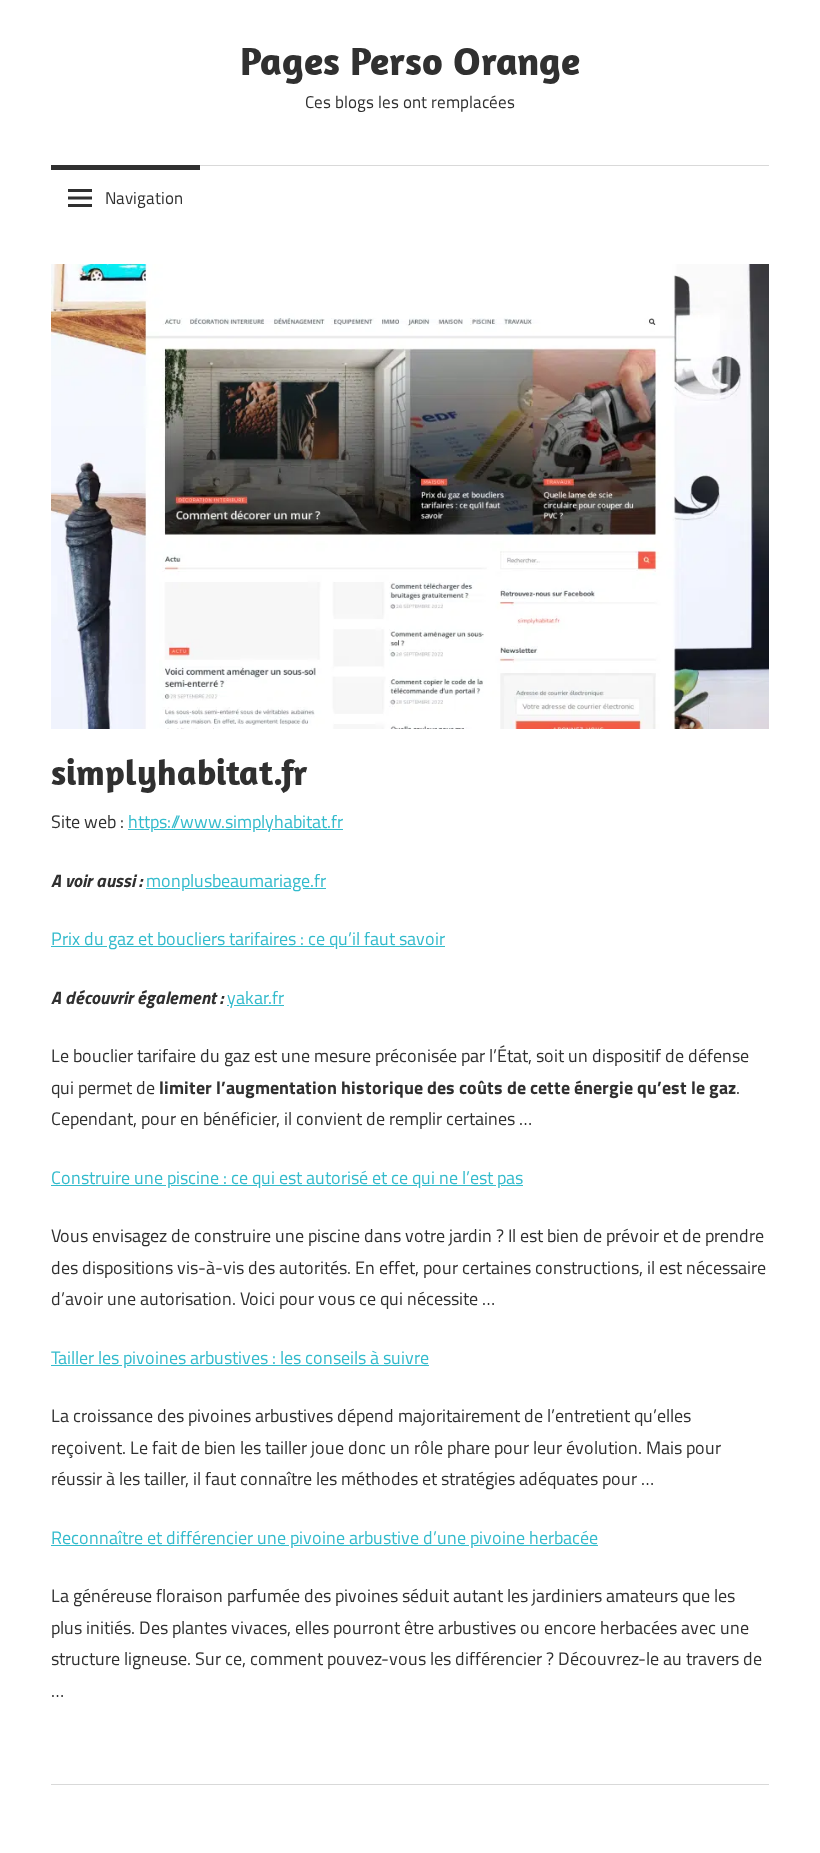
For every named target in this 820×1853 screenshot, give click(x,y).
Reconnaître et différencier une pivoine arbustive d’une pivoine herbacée (324, 1537)
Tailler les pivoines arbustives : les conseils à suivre (240, 1357)
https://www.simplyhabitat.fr (235, 821)
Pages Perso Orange (410, 60)
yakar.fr (255, 997)
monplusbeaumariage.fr (236, 880)
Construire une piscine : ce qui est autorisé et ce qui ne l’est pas (287, 1177)
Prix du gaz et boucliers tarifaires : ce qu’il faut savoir (248, 938)
